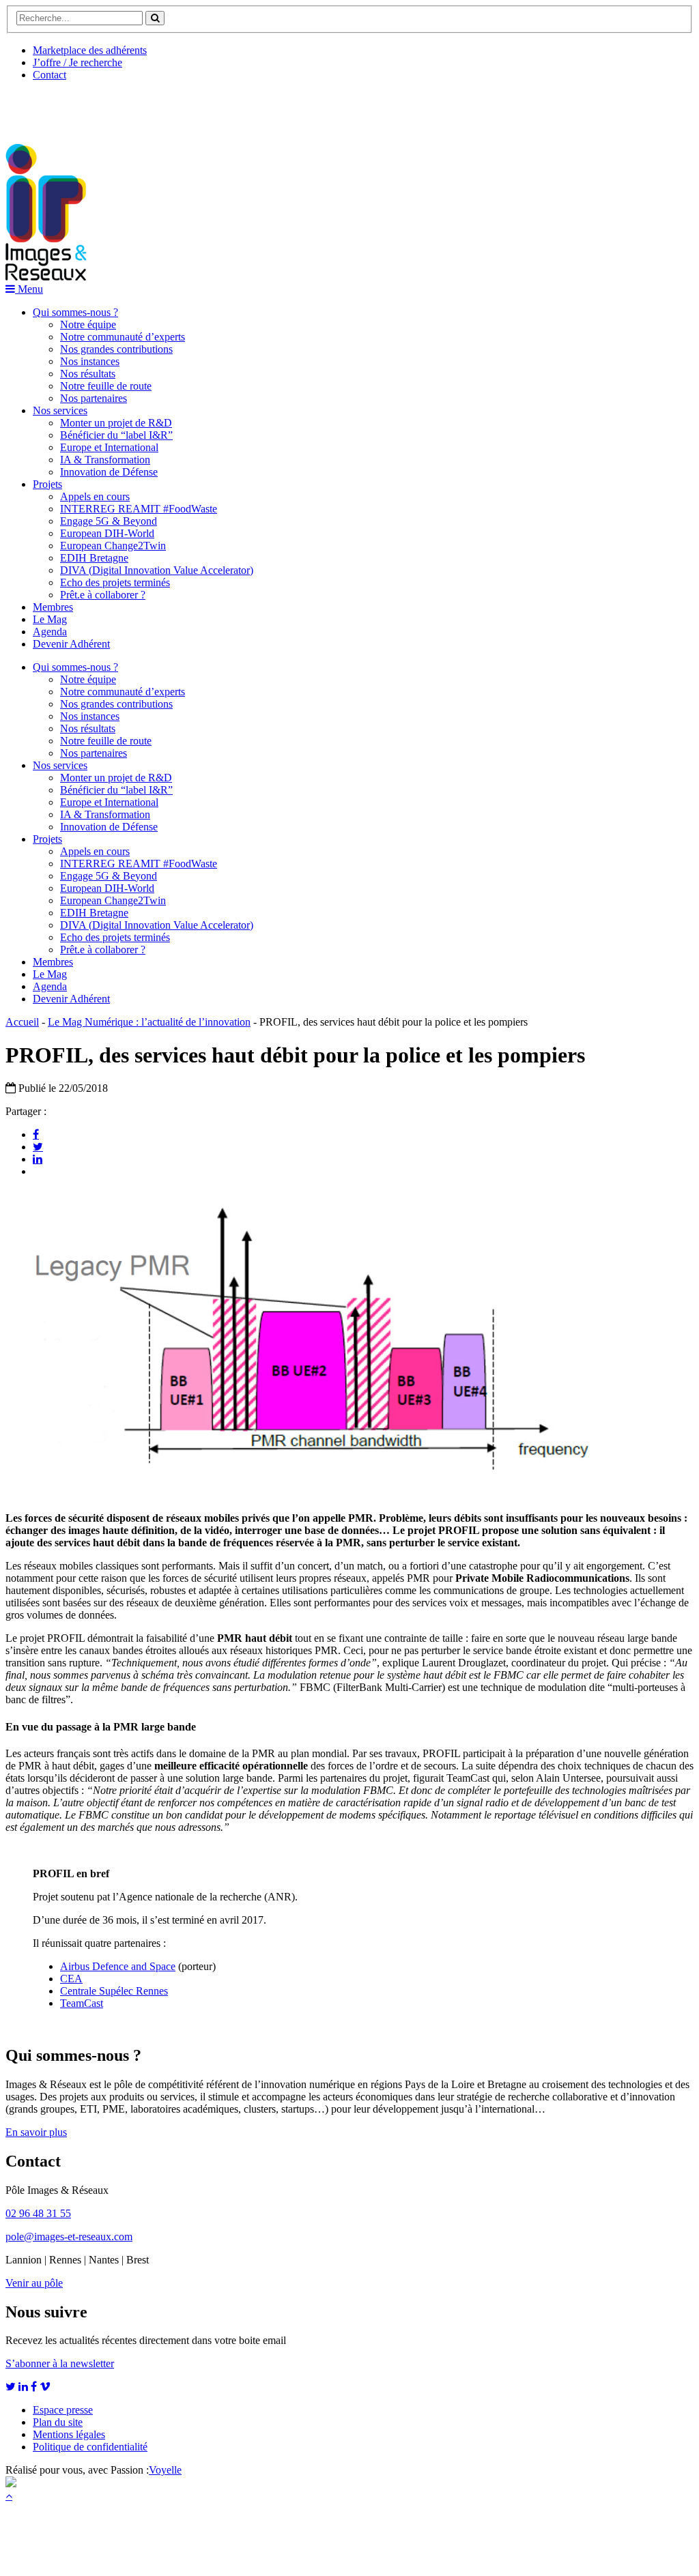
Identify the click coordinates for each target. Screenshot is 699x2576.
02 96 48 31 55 (38, 2213)
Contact (49, 75)
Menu (29, 289)
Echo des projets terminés (115, 582)
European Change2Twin (113, 546)
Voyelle (165, 2470)
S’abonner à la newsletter (60, 2363)
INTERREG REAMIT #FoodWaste (139, 509)
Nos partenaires (94, 398)
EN (57, 107)
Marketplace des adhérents (90, 50)
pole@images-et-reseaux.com (69, 2237)
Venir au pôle (34, 2283)
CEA (71, 1979)
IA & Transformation (105, 460)
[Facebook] (36, 1134)
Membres (53, 607)
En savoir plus (36, 2132)
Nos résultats (88, 374)
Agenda (50, 632)
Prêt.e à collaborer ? (103, 595)
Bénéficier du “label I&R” (116, 435)
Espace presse (63, 2410)
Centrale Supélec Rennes (114, 1991)
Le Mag (50, 619)
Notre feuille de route (106, 386)
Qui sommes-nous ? (75, 312)
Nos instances (90, 361)
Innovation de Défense (109, 472)
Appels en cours (95, 496)
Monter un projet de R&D (116, 423)
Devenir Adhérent (71, 644)
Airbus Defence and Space (118, 1966)
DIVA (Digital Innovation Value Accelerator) (157, 570)
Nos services (60, 410)
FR (107, 107)
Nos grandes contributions (116, 349)
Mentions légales (69, 2434)
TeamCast (82, 2003)
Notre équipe (88, 324)
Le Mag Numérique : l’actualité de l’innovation (149, 1022)
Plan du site (58, 2422)
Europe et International (109, 447)
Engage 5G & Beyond (109, 521)
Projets (47, 484)
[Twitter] (38, 1146)
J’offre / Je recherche (77, 62)
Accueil (22, 1022)
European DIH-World (107, 533)
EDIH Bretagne (94, 558)
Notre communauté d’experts (123, 337)
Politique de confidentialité (90, 2447)
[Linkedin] (38, 1159)
